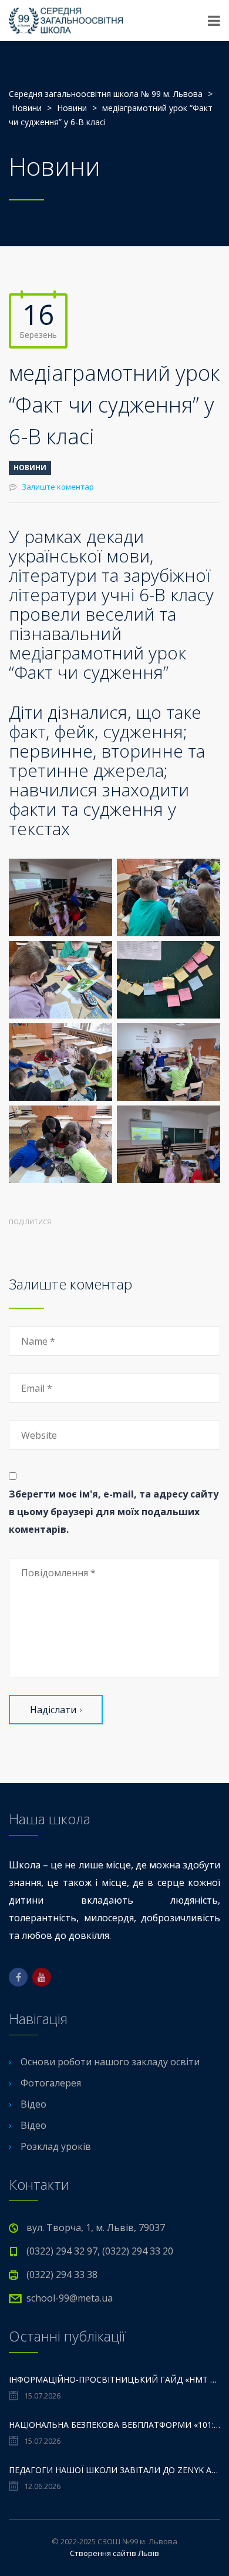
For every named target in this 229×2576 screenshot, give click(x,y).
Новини (30, 468)
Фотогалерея (51, 2083)
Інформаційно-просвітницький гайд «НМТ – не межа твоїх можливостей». (114, 2379)
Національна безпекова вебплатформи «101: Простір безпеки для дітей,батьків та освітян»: (114, 2425)
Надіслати (53, 1710)
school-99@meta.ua (70, 2298)
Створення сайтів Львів (114, 2553)
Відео (33, 2104)
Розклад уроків (56, 2146)
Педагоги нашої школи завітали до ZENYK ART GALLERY (114, 2470)
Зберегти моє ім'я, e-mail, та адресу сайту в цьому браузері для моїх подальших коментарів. (114, 1512)
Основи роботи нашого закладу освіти (110, 2062)
